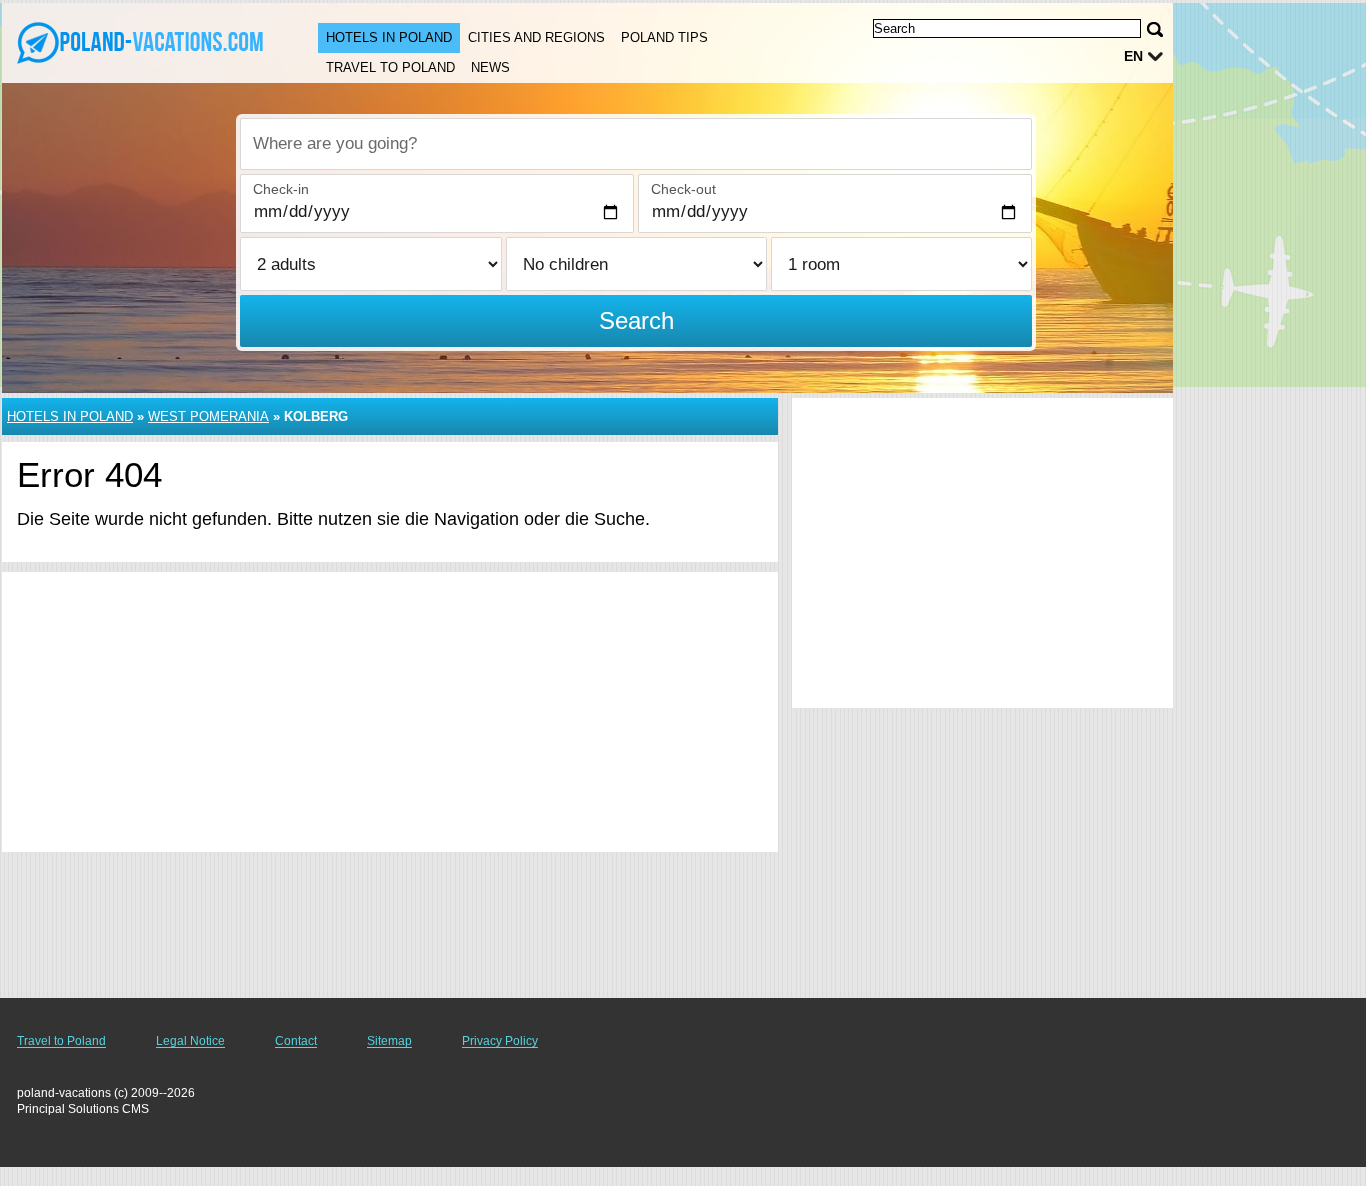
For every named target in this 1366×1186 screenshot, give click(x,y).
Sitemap (389, 1041)
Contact (296, 1041)
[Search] (1155, 29)
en (1133, 56)
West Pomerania (208, 416)
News (490, 67)
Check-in (281, 189)
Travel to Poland (390, 67)
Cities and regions (536, 37)
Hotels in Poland (389, 37)
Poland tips (664, 37)
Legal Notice (190, 1041)
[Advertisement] (390, 712)
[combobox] (636, 144)
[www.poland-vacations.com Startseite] (140, 41)
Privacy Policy (500, 1041)
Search (636, 320)
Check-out (683, 189)
